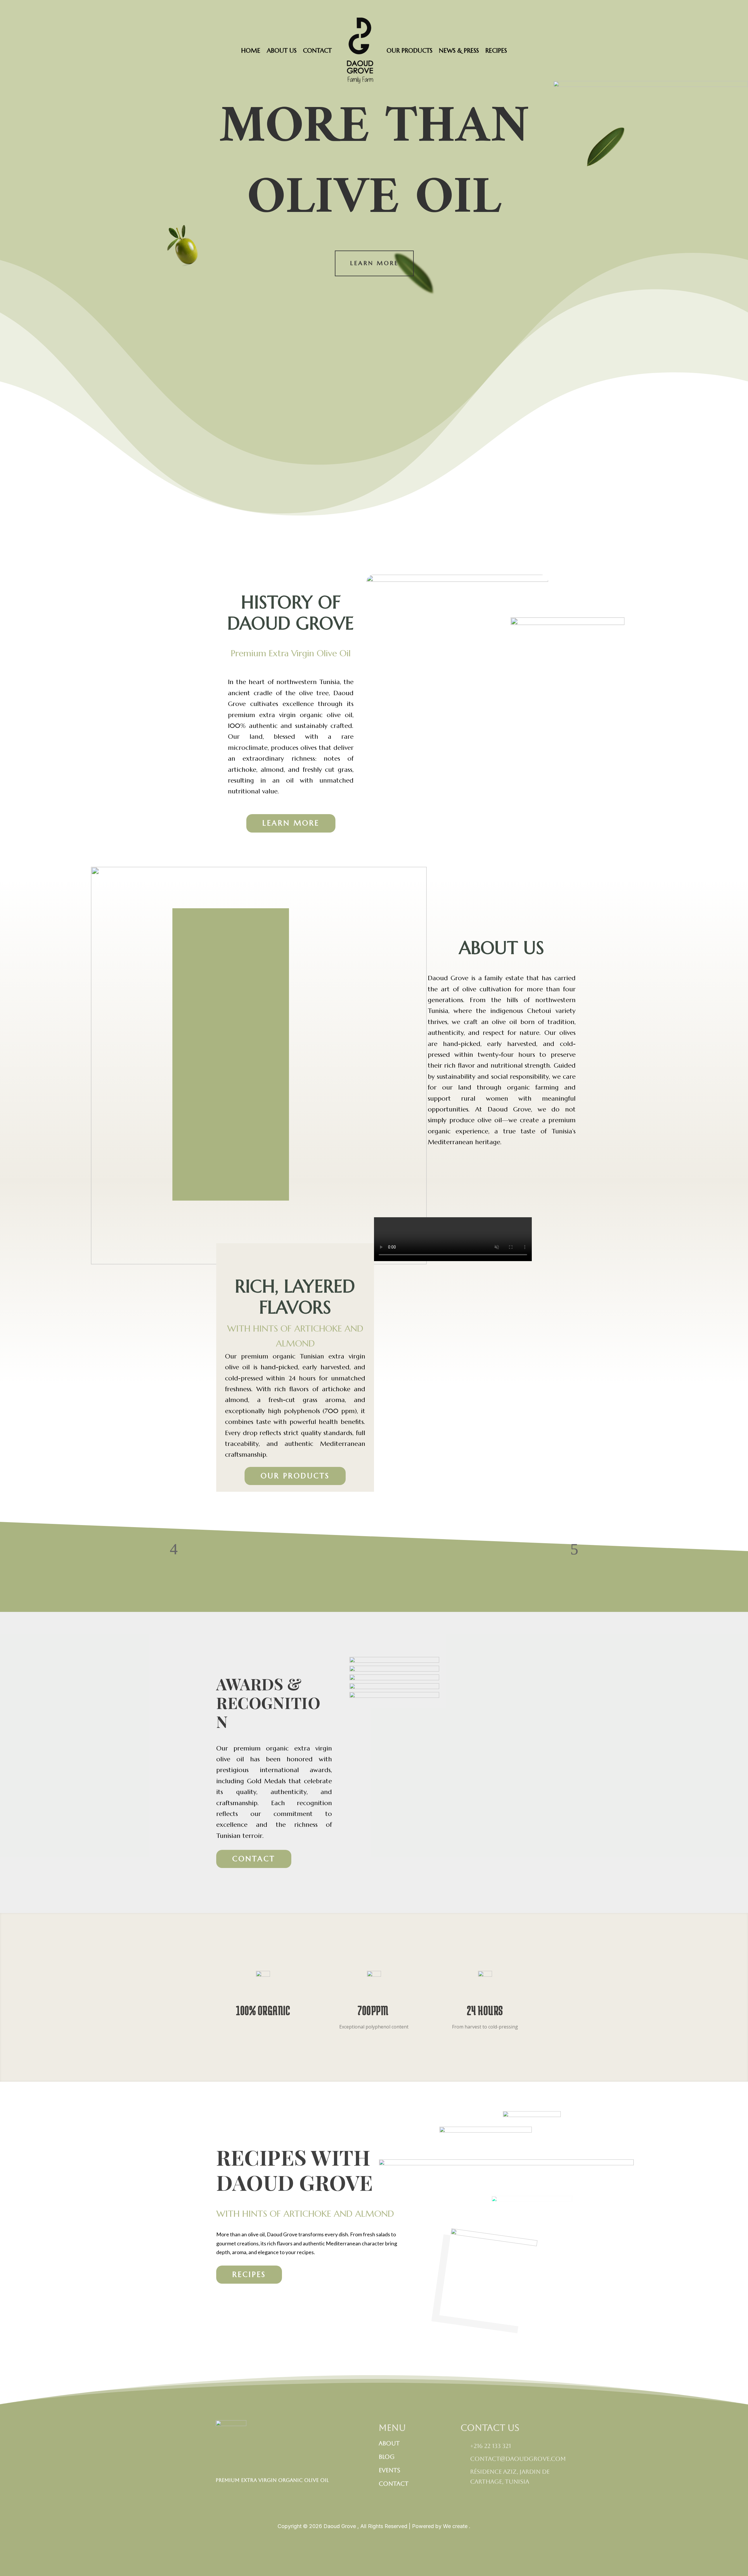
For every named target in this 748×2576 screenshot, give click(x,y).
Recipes (249, 2274)
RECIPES (496, 51)
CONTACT (317, 51)
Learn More (374, 263)
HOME (251, 51)
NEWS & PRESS (459, 51)
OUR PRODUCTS (410, 51)
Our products (295, 1476)
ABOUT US (282, 51)
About (389, 2443)
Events (389, 2470)
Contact (254, 1859)
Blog (387, 2457)
